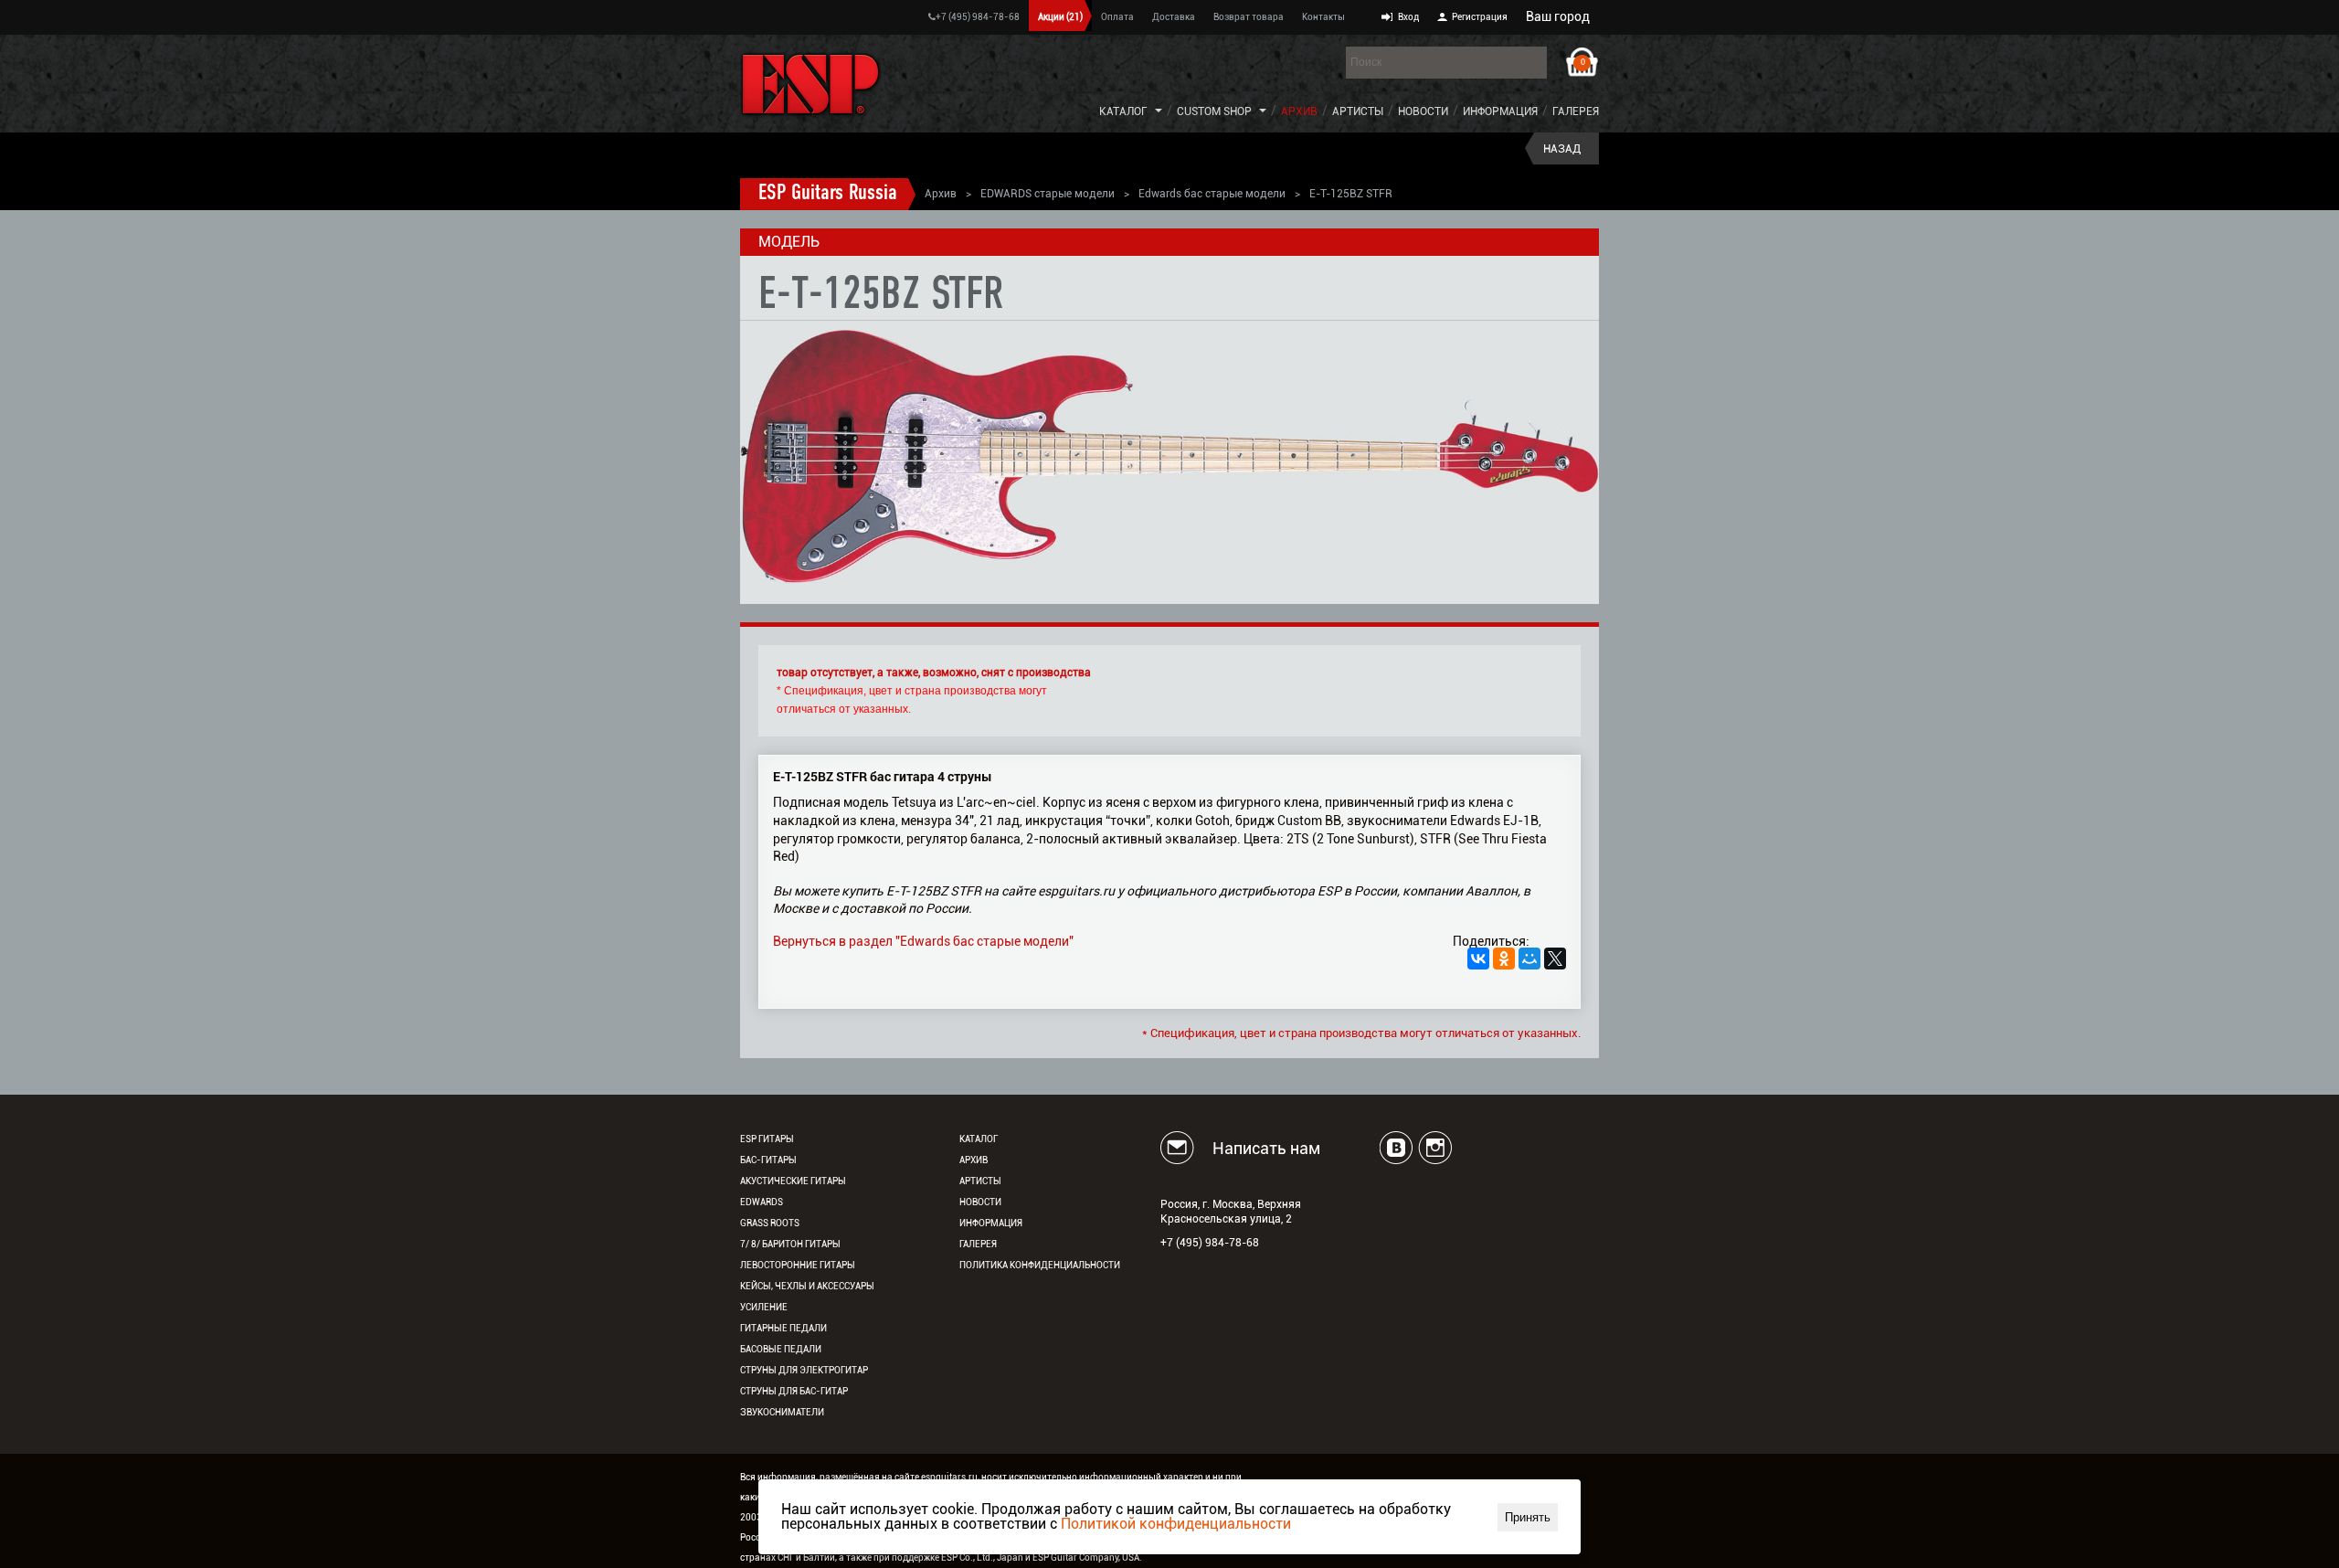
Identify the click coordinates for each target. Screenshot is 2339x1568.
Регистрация (1480, 17)
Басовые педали (781, 1349)
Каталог (1123, 111)
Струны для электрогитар (804, 1370)
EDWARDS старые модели (1048, 194)
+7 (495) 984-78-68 (978, 17)
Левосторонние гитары (798, 1265)
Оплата (1117, 17)
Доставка (1174, 17)
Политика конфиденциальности (1040, 1265)
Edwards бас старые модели (1212, 194)
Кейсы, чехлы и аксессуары (807, 1286)
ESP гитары (767, 1139)
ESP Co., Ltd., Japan (982, 1557)
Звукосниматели (782, 1412)
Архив (1299, 111)
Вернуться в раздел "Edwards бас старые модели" (923, 941)
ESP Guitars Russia (828, 194)
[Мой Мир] (1529, 959)
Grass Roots (770, 1223)
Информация (1500, 111)
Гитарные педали (783, 1328)
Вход (1408, 17)
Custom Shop (1214, 111)
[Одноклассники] (1504, 959)
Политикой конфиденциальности (1176, 1524)
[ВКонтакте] (1478, 959)
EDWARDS (762, 1202)
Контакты (1323, 17)
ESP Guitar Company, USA (1086, 1557)
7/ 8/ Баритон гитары (790, 1244)
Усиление (764, 1307)
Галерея (1576, 111)
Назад (1562, 149)
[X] (1555, 959)
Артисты (1358, 111)
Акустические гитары (793, 1181)
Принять (1528, 1517)
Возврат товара (1249, 17)
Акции (1060, 17)
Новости (1423, 111)
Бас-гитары (768, 1160)
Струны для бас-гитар (794, 1391)
